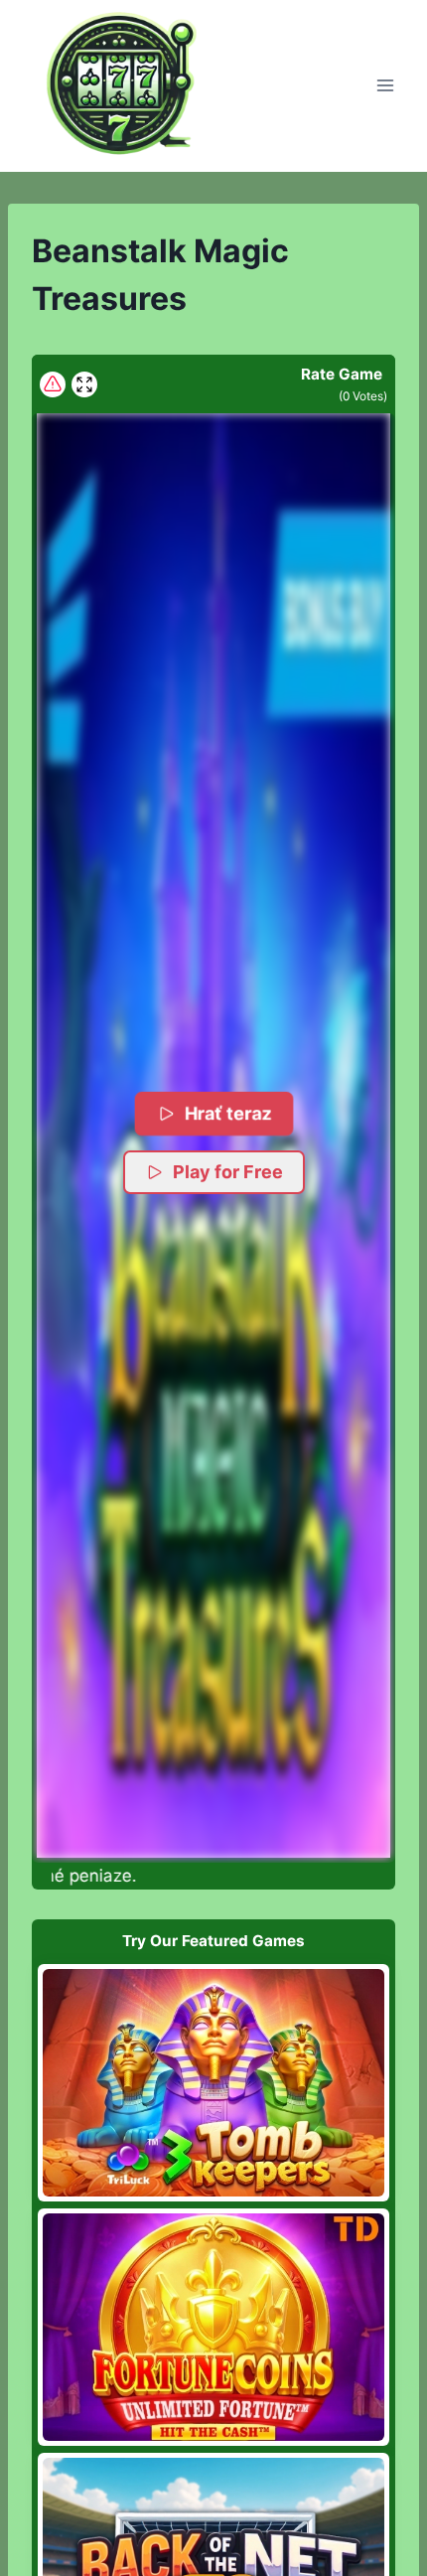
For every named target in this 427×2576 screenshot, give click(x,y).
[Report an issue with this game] (53, 384)
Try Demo (214, 2082)
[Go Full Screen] (84, 384)
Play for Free (228, 1172)
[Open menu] (385, 86)
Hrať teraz (229, 1113)
